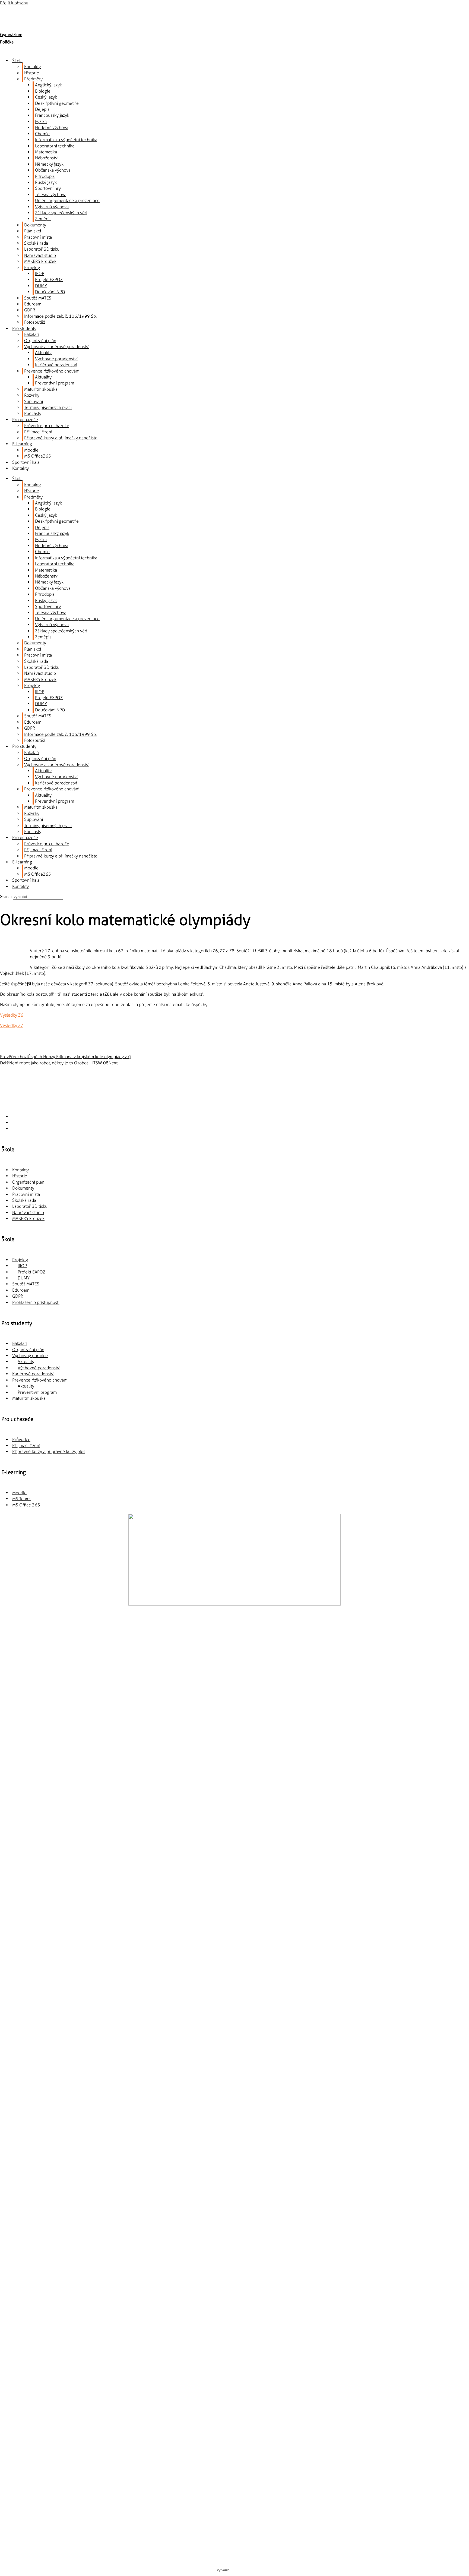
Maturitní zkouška (41, 389)
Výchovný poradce (30, 1356)
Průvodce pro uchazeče (47, 426)
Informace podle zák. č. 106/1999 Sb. (60, 316)
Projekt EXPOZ (49, 280)
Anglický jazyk (48, 85)
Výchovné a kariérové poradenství (57, 347)
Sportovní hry (48, 188)
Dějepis (42, 109)
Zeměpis (43, 219)
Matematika (46, 152)
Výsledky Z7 (12, 1025)
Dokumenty (35, 225)
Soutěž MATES (38, 298)
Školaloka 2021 (241, 2570)
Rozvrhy (32, 395)
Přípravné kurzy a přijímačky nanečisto (61, 438)
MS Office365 (38, 456)
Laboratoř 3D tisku (42, 249)
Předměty (33, 79)
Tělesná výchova (51, 195)
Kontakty (32, 67)
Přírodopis (45, 176)
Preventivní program (55, 383)
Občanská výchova (53, 170)
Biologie (43, 91)
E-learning (22, 444)
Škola (17, 61)
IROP (40, 274)
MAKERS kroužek (40, 261)
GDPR (30, 310)
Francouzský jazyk (52, 115)
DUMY (41, 286)
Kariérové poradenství (56, 365)
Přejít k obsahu (14, 3)
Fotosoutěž (35, 322)
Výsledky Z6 (12, 1015)
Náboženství (47, 158)
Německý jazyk (49, 164)
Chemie (42, 134)
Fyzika (41, 122)
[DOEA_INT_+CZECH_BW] (235, 1889)
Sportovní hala (26, 462)
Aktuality (43, 353)
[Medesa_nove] (235, 2342)
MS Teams (22, 1499)
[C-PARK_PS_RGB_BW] (234, 2495)
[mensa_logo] (235, 2119)
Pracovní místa (38, 237)
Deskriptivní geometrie (57, 103)
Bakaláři (32, 334)
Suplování (34, 401)
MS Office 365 (26, 1505)
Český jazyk (46, 97)
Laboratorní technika (55, 146)
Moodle (31, 450)
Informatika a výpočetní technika (66, 140)
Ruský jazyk (46, 182)
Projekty (32, 268)
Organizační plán (40, 341)
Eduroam (33, 304)
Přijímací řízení (38, 432)
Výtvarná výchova (52, 207)
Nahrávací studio (40, 255)
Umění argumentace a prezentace (67, 201)
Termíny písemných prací (48, 407)
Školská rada (36, 243)
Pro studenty (24, 328)
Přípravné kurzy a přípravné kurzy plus (49, 1451)
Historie (32, 73)
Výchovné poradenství (56, 359)
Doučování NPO (50, 292)
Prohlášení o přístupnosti (36, 1302)
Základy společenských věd (61, 213)
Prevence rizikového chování (52, 371)
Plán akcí (33, 231)
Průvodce (21, 1440)
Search (6, 896)
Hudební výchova (52, 127)
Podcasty (33, 413)
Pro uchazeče (25, 420)
